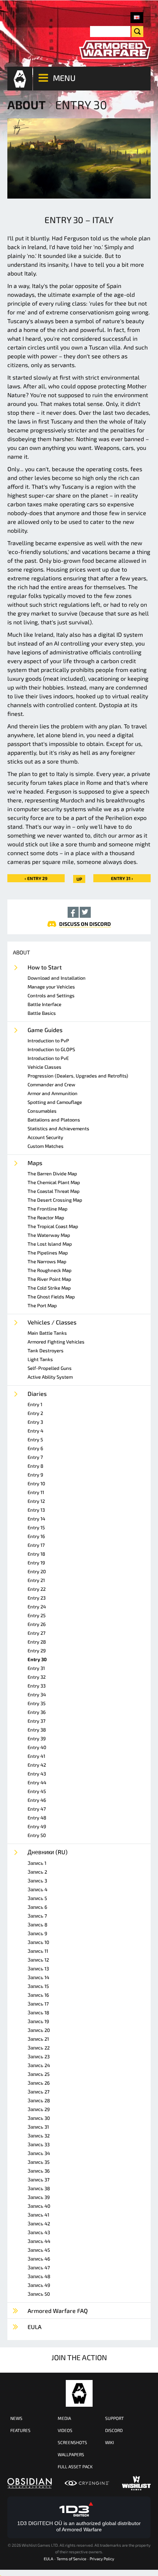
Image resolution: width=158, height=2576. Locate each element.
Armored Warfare (79, 2393)
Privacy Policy (102, 2559)
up (79, 879)
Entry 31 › (122, 878)
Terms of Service (71, 2559)
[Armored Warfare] (115, 50)
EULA (49, 2559)
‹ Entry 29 (36, 878)
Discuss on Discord (85, 924)
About (26, 104)
